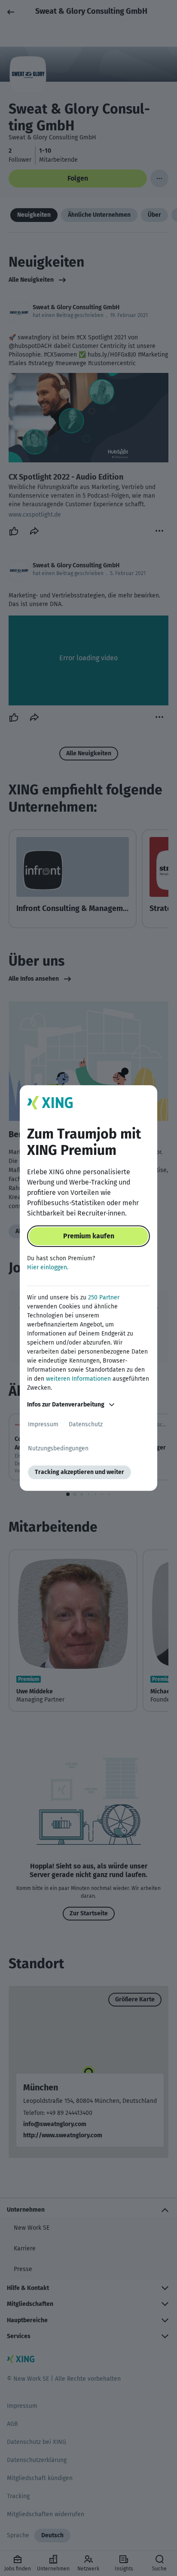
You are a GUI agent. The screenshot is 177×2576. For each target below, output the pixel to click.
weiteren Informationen (78, 1379)
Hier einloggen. (48, 1267)
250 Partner (104, 1297)
